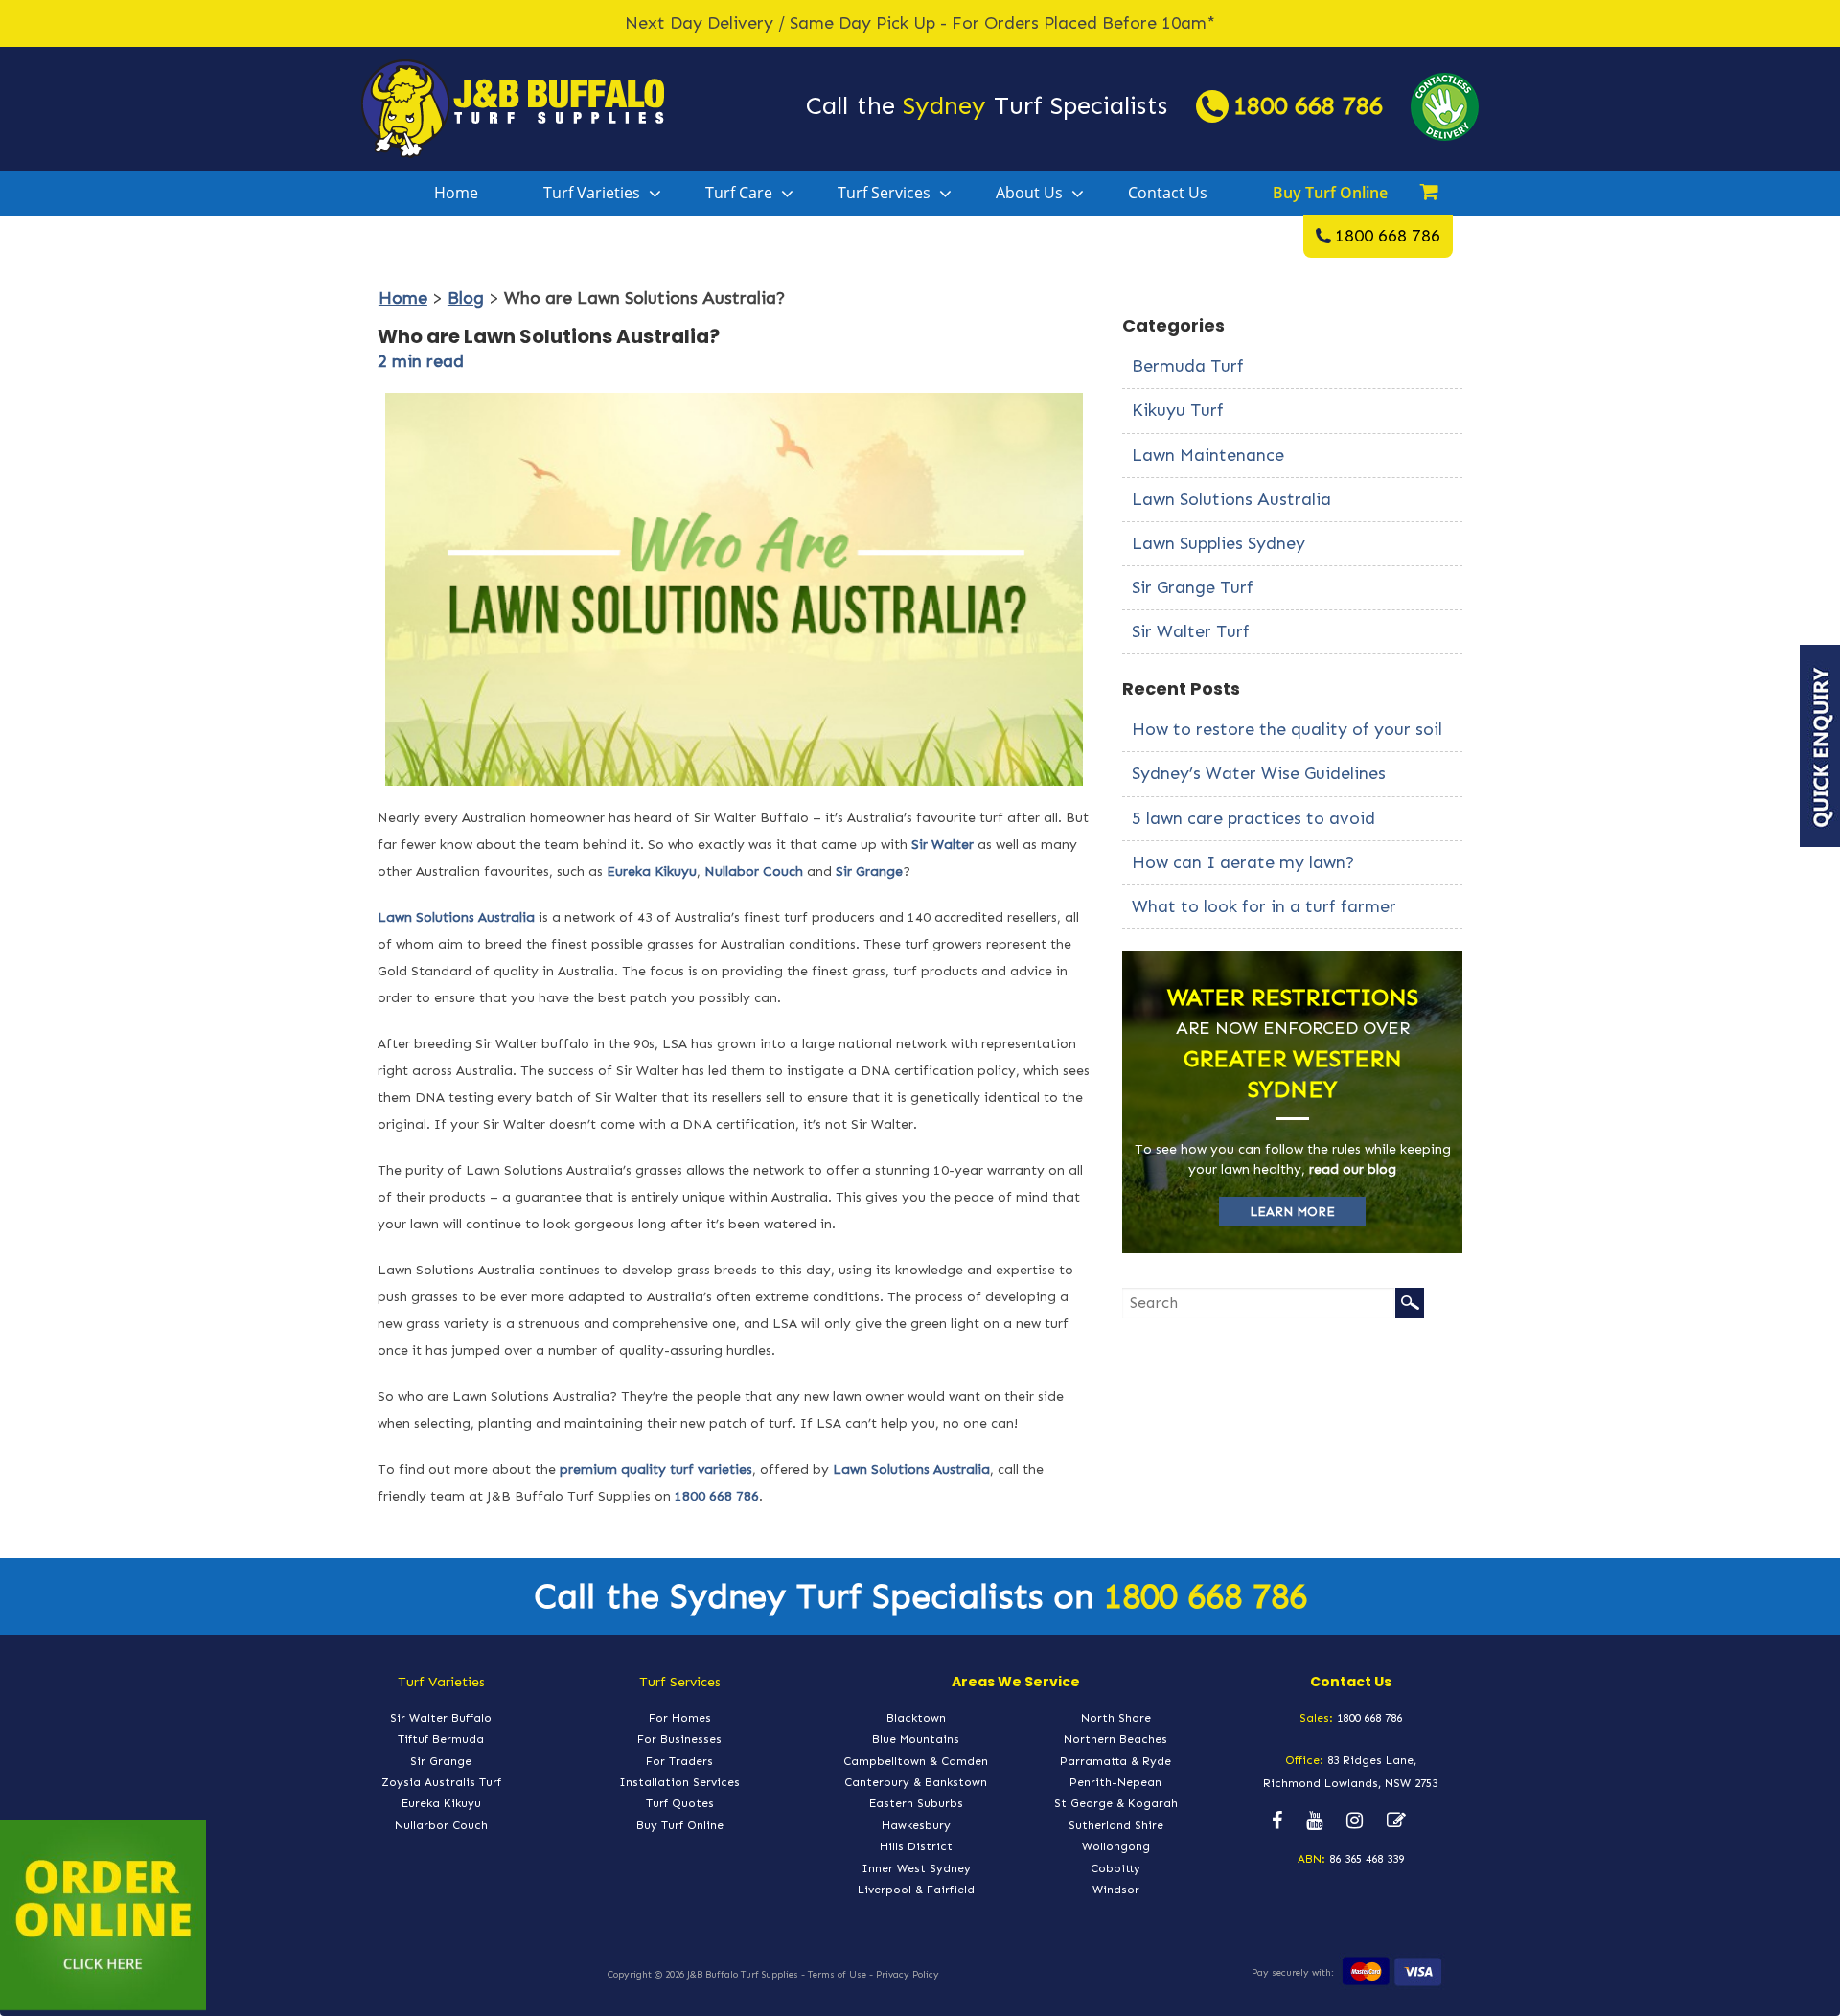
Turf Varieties (592, 193)
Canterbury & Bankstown (916, 1782)
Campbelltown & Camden (916, 1761)
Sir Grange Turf (1193, 587)
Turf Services (884, 193)
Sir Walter (943, 845)
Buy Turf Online (1330, 193)
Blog (466, 298)
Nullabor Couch (754, 871)
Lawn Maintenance (1208, 455)
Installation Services (679, 1782)
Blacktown (916, 1718)
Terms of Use (837, 1975)
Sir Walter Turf (1191, 631)
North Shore (1116, 1718)
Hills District (916, 1846)
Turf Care (739, 193)
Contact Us (1168, 193)
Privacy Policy (908, 1975)
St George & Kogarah (1116, 1803)
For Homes (680, 1718)
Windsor (1116, 1890)
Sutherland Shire (1116, 1825)
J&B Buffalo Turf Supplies (743, 1975)
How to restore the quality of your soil (1287, 729)
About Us (1029, 193)
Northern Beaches (1115, 1739)
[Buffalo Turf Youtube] (1314, 1821)
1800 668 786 (1308, 106)
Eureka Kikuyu (652, 871)
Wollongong (1116, 1846)
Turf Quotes (680, 1803)
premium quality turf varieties (656, 1469)
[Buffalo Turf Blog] (1396, 1821)
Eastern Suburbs (916, 1803)
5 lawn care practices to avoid (1253, 818)
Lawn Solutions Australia (456, 917)
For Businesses (679, 1739)
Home (456, 193)
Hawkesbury (916, 1825)
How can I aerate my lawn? (1243, 862)
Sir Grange (869, 871)
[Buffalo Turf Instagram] (1355, 1821)
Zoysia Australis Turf (441, 1782)
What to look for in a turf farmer (1264, 906)
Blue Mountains (916, 1739)
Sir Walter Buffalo (441, 1718)
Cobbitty (1115, 1868)
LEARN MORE (1292, 1212)
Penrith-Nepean (1115, 1782)
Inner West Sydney (916, 1868)
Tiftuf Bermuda (441, 1739)
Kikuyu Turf (1178, 410)
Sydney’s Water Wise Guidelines (1259, 773)
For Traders (679, 1761)
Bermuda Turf (1188, 366)
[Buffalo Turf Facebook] (1277, 1821)
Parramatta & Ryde (1115, 1761)
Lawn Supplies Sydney (1219, 543)
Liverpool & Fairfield (916, 1890)
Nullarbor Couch (441, 1825)
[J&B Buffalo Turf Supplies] (513, 107)
